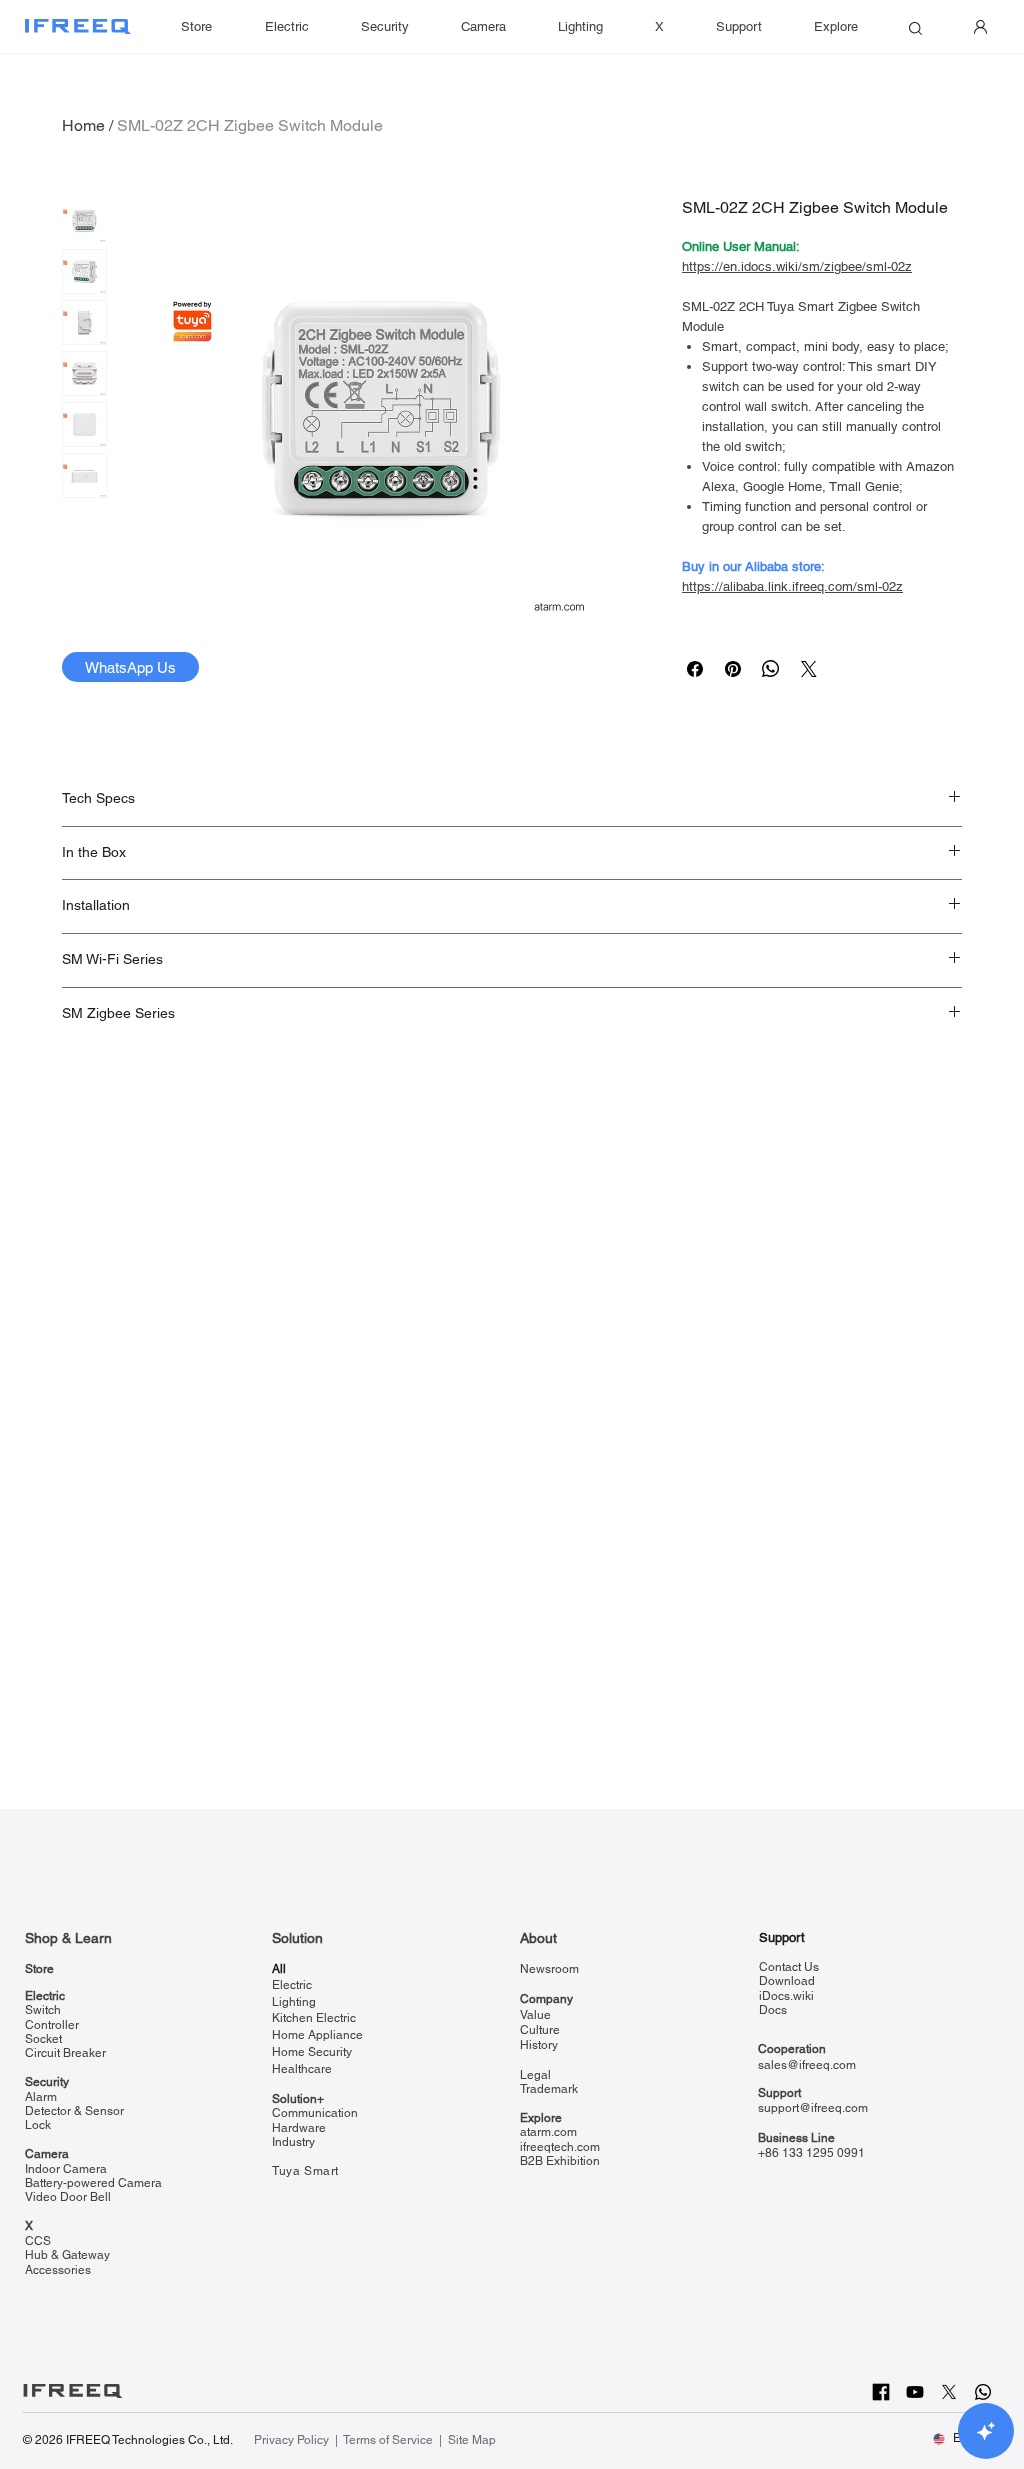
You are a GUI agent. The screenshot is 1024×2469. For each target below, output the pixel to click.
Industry (293, 2142)
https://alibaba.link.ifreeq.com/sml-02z (792, 586)
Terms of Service (388, 2440)
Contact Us (789, 1967)
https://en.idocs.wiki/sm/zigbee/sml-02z (797, 266)
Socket (43, 2039)
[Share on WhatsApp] (771, 669)
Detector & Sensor (74, 2111)
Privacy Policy (293, 2440)
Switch (43, 2010)
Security (47, 2082)
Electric (45, 1996)
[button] (739, 27)
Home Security (312, 2052)
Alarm (41, 2097)
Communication (315, 2113)
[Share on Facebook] (695, 669)
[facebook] (881, 2392)
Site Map (472, 2440)
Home (83, 125)
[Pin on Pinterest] (733, 669)
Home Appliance (317, 2035)
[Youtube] (915, 2392)
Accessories (58, 2270)
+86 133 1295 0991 (811, 2153)
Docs (773, 2010)
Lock (38, 2125)
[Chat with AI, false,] (986, 2431)
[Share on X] (809, 669)
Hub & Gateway (67, 2255)
